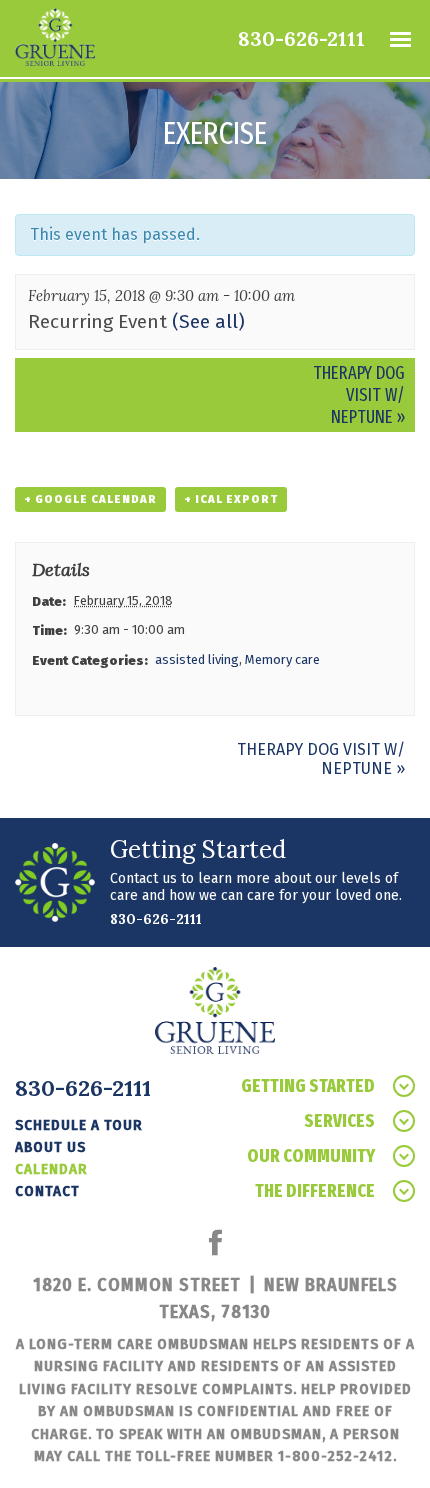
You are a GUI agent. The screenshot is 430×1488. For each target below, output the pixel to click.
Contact (47, 1191)
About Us (50, 1147)
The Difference (315, 1191)
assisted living (197, 659)
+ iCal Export (231, 499)
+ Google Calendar (90, 499)
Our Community (311, 1156)
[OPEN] (400, 39)
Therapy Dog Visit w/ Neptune (359, 395)
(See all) (208, 321)
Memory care (282, 659)
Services (339, 1121)
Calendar (51, 1169)
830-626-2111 (301, 38)
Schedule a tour (79, 1125)
